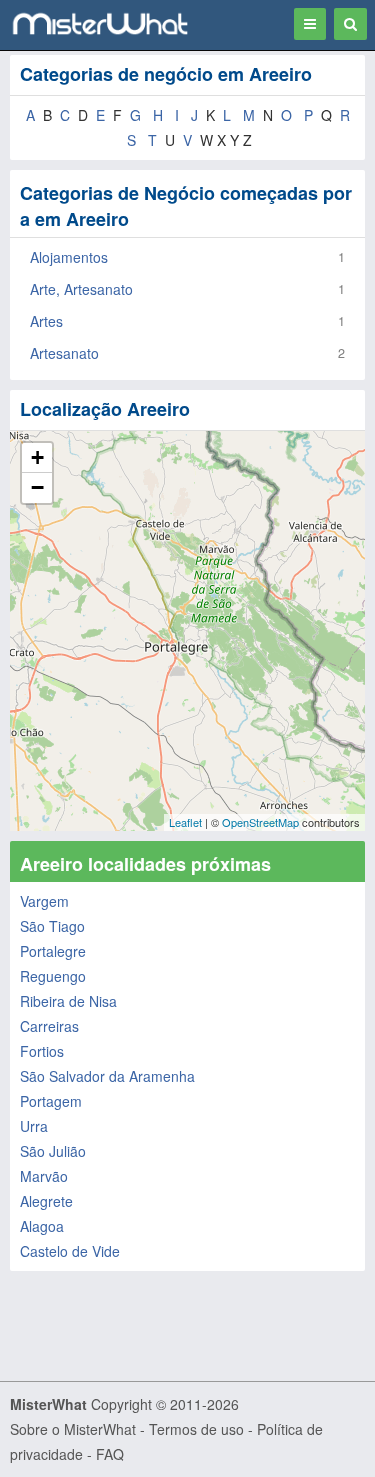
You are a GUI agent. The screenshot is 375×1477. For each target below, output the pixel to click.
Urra (34, 1126)
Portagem (51, 1101)
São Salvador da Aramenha (107, 1076)
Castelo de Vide (70, 1251)
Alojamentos (69, 257)
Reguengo (53, 976)
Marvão (44, 1176)
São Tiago (52, 926)
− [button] (37, 487)
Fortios (42, 1051)
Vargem (44, 901)
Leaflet (185, 822)
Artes (46, 321)
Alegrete (46, 1201)
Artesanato (64, 353)
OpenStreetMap (260, 822)
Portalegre (53, 951)
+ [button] (37, 457)
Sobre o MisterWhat (73, 1429)
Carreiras (49, 1026)
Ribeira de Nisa (68, 1001)
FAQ (110, 1454)
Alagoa (42, 1226)
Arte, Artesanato (81, 289)
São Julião (53, 1151)
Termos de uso (196, 1429)
